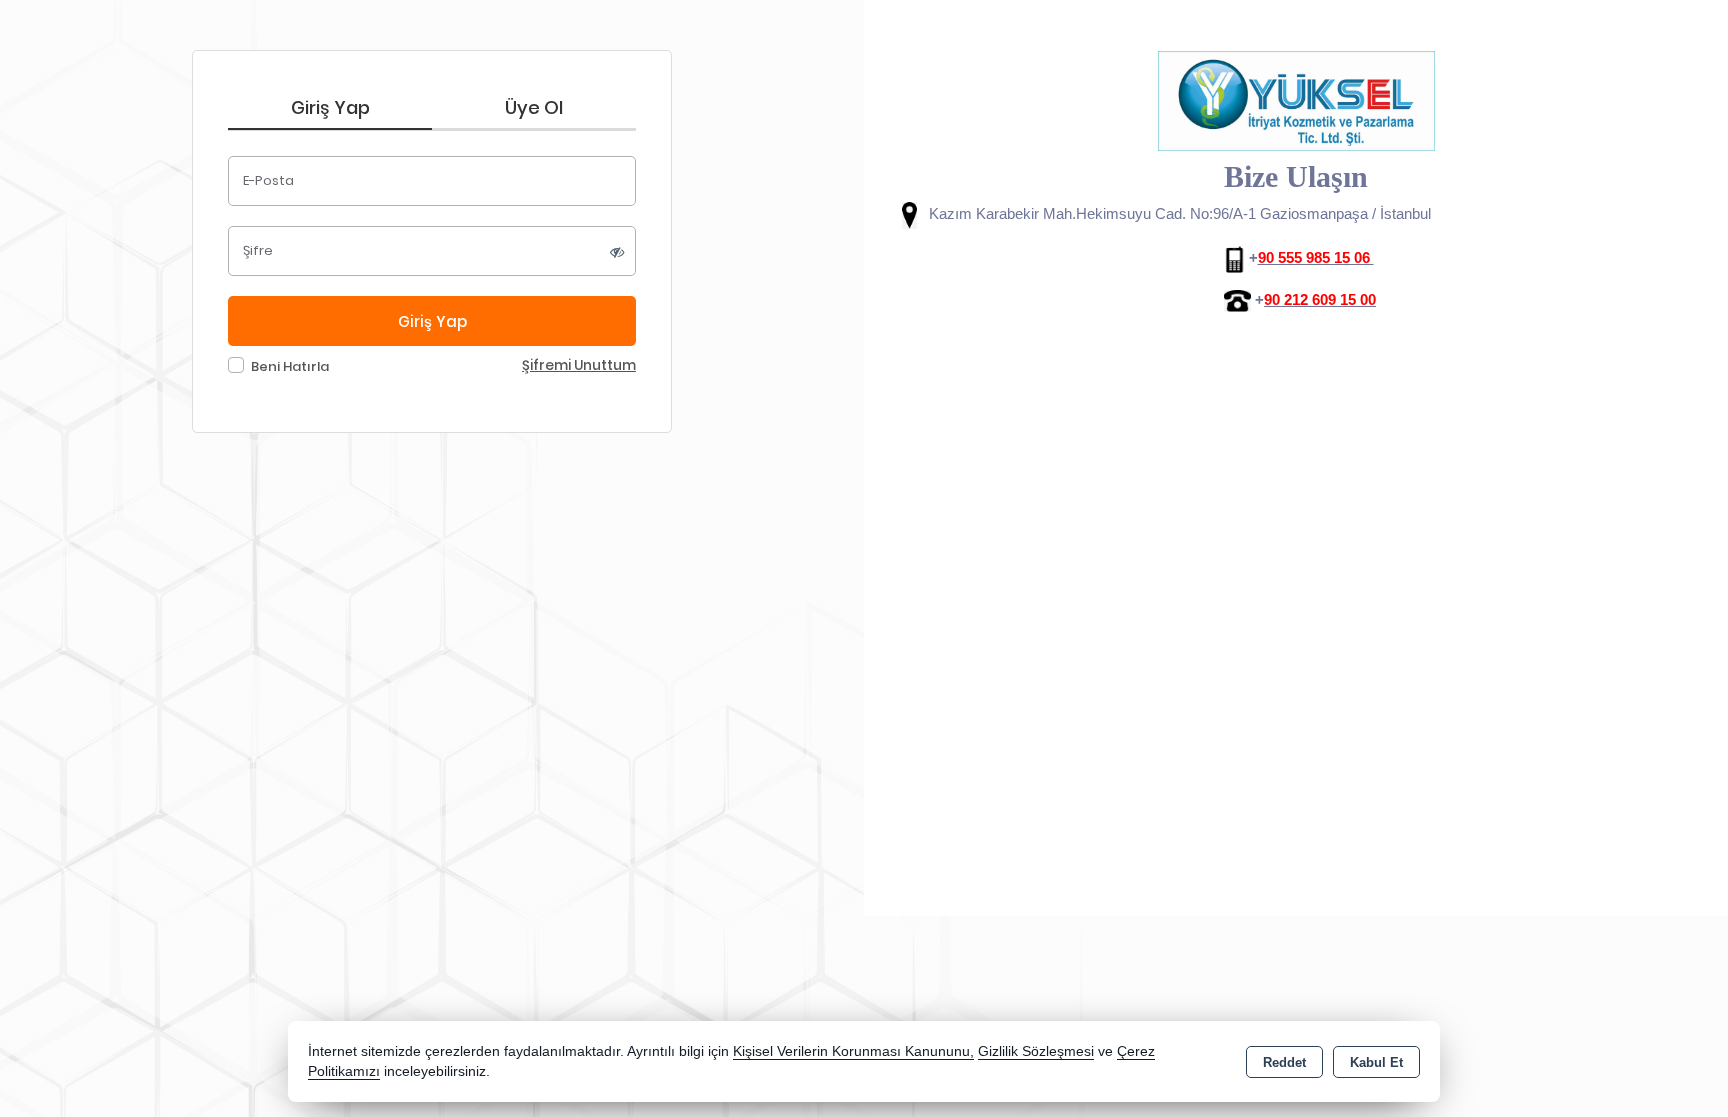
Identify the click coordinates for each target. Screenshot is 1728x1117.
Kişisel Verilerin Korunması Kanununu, (853, 1051)
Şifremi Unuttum (579, 365)
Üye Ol (534, 107)
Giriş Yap (330, 107)
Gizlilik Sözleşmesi (1036, 1051)
